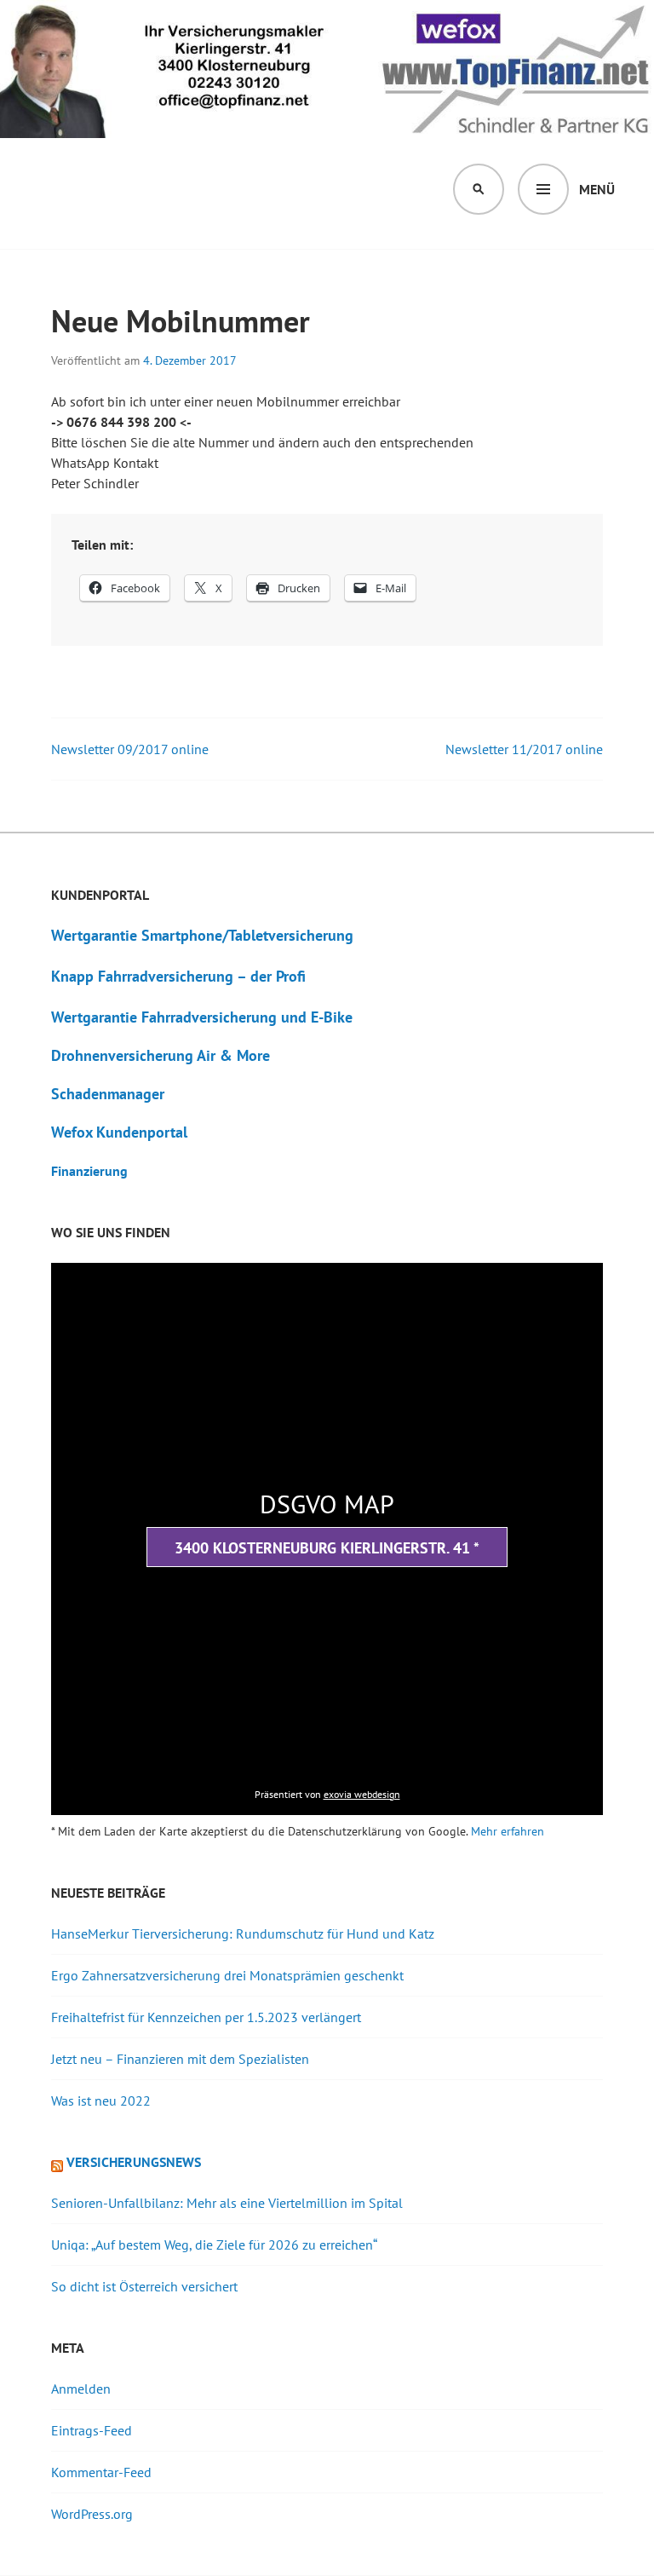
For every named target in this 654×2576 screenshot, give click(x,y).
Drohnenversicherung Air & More (161, 1055)
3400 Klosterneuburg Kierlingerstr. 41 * (327, 1548)
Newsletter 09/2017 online (130, 749)
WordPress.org (92, 2514)
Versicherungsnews (134, 2162)
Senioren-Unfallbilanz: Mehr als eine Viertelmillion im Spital (227, 2203)
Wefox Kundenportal (119, 1132)
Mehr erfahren (508, 1831)
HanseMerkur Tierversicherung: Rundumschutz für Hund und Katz (243, 1933)
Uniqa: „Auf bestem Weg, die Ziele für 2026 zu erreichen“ (214, 2245)
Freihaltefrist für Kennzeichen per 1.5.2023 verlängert (206, 2017)
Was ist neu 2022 (101, 2101)
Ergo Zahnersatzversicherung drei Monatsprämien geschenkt (227, 1975)
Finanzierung (89, 1171)
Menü (597, 189)
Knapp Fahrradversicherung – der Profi (178, 976)
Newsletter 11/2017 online (524, 749)
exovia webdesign (362, 1794)
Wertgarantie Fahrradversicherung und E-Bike (202, 1017)
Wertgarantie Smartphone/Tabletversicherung (202, 935)
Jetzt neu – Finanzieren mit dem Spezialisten (180, 2059)
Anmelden (81, 2389)
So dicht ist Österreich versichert (144, 2286)
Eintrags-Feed (92, 2430)
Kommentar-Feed (101, 2472)
